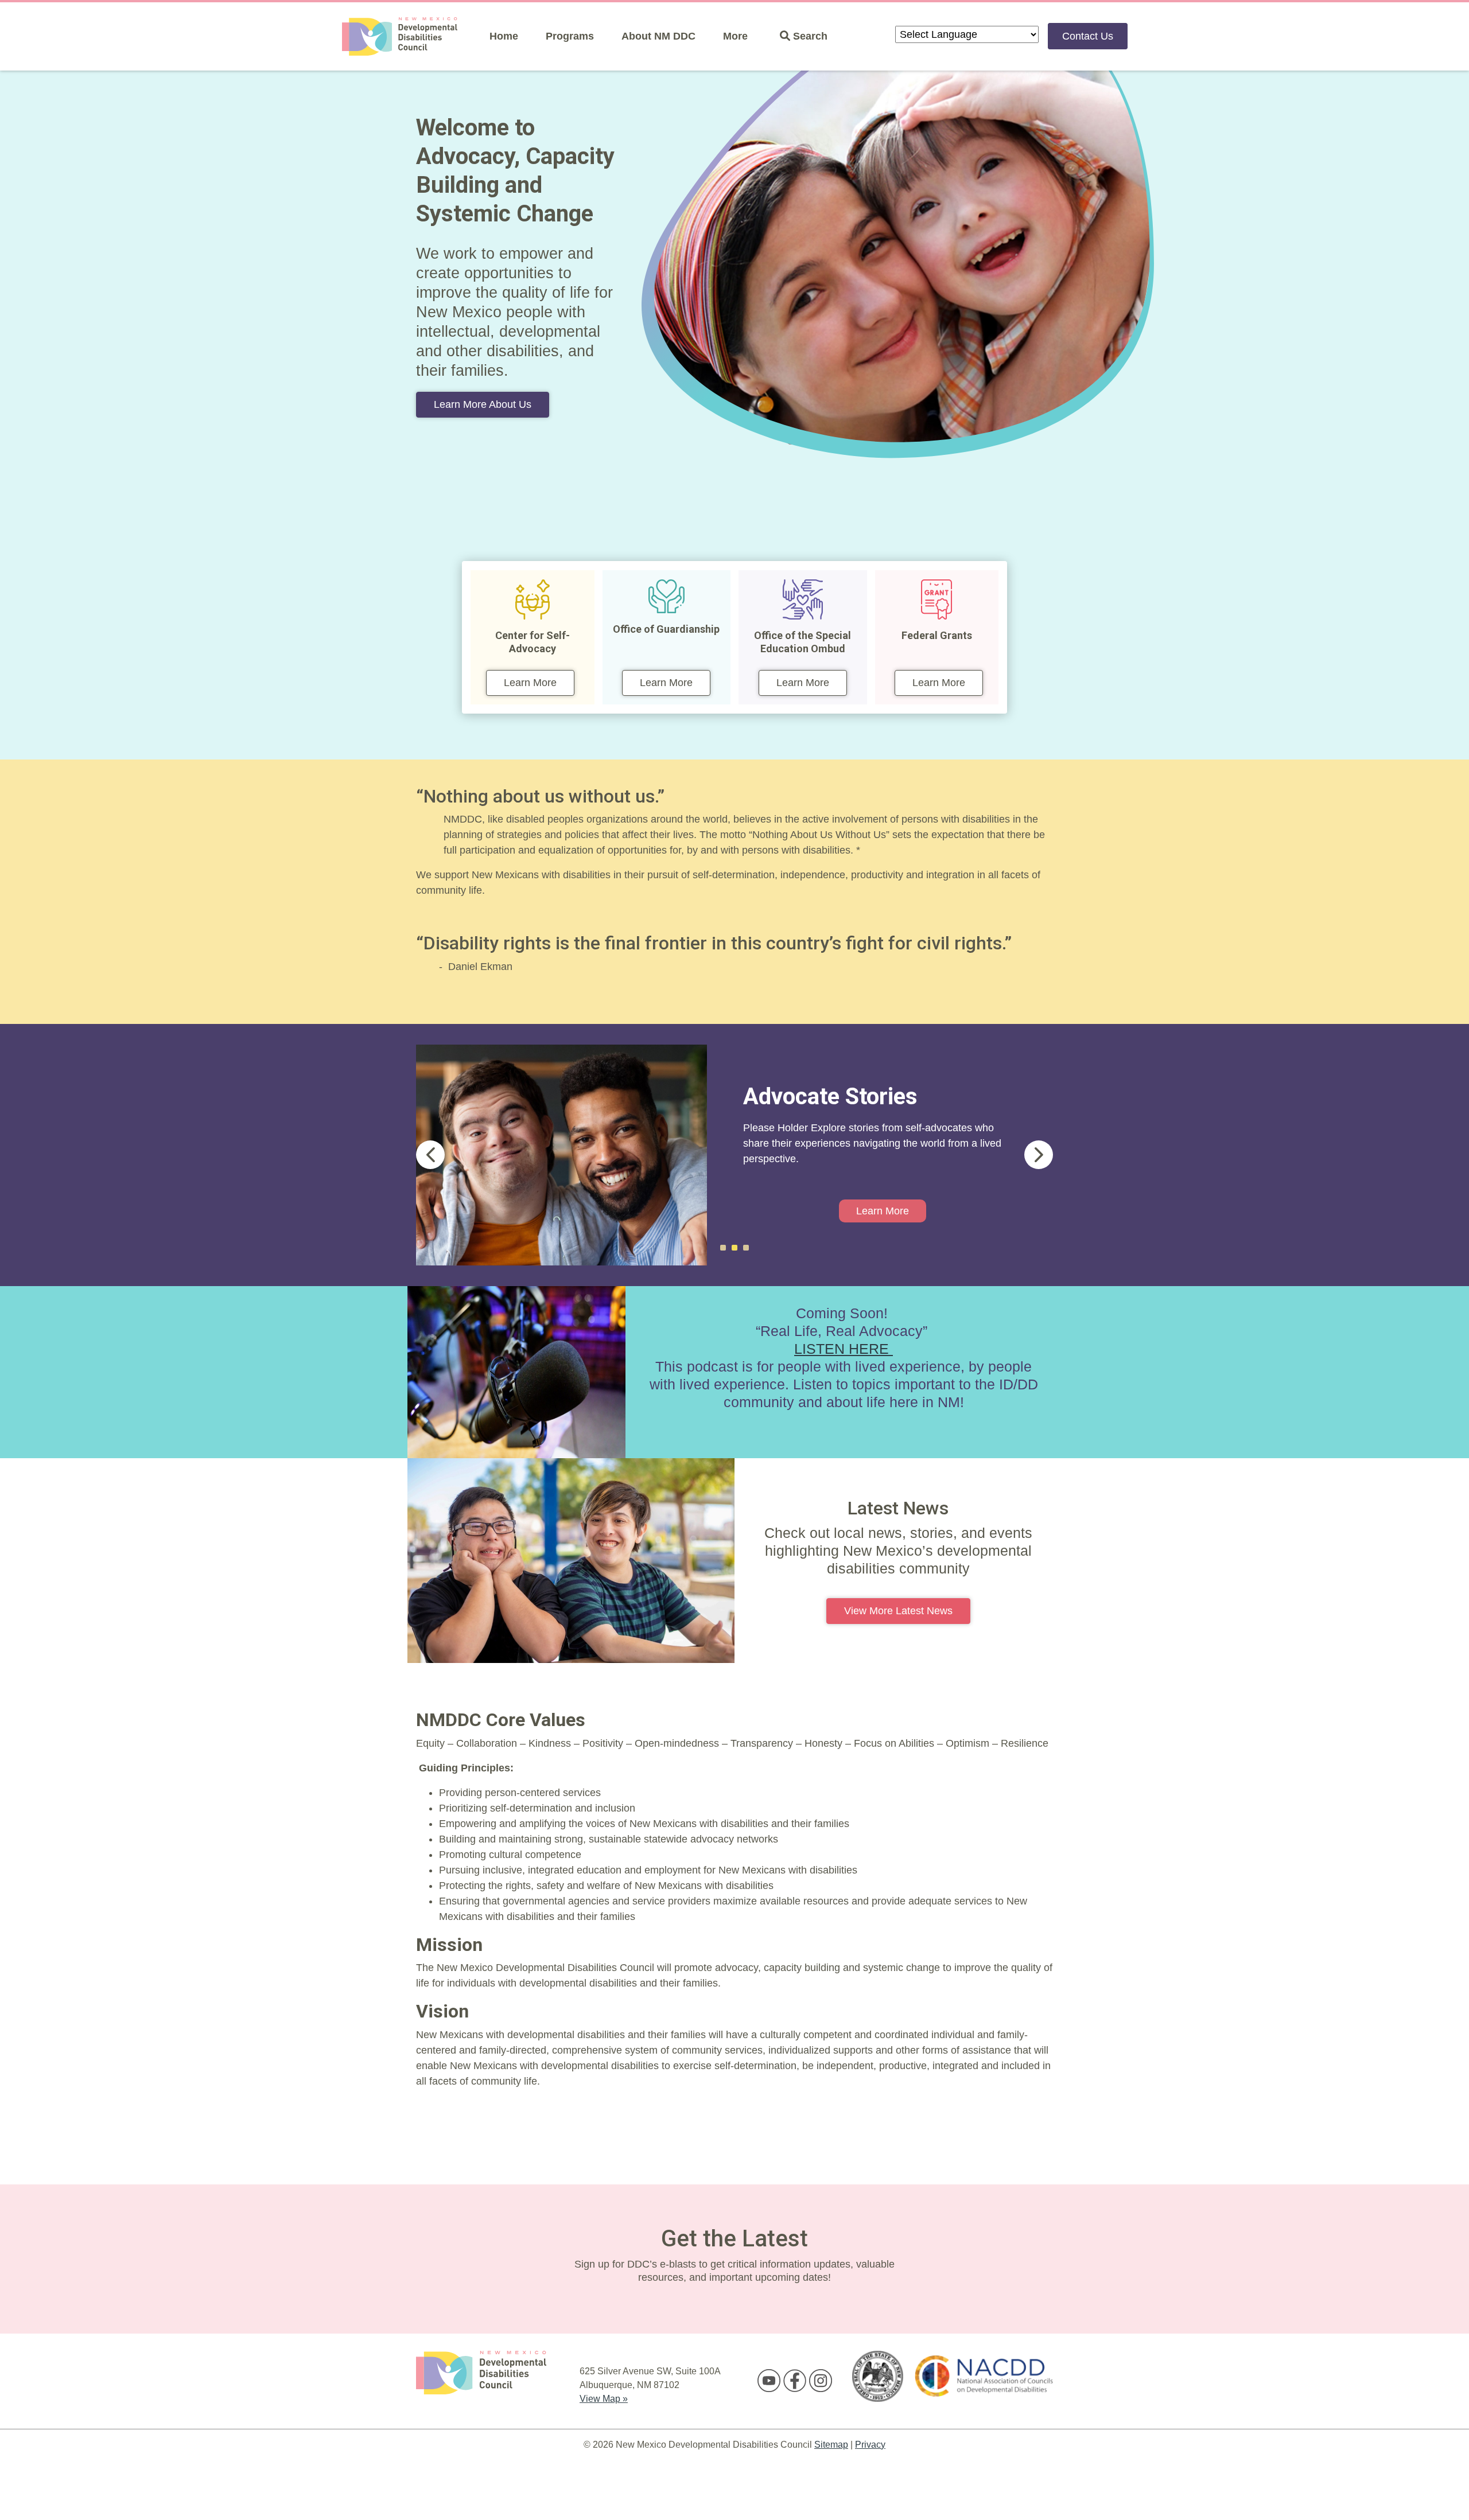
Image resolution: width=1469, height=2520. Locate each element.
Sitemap (831, 2445)
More (735, 36)
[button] (430, 1155)
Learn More (530, 683)
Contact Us (1088, 36)
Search (809, 36)
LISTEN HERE (844, 1349)
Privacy (870, 2445)
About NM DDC (658, 36)
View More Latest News (898, 1611)
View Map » (604, 2399)
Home (504, 36)
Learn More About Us (483, 404)
